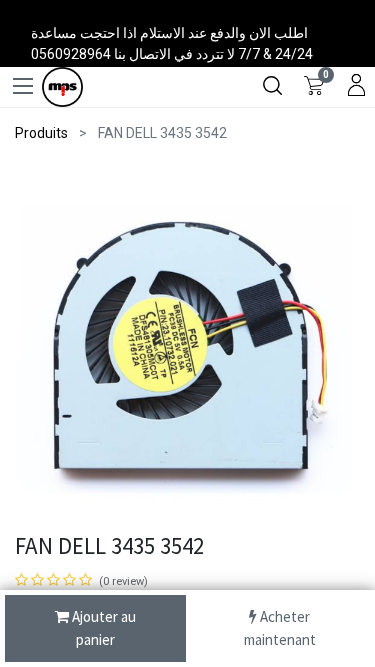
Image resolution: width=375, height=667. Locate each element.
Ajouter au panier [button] (102, 628)
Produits (41, 133)
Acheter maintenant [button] (280, 628)
